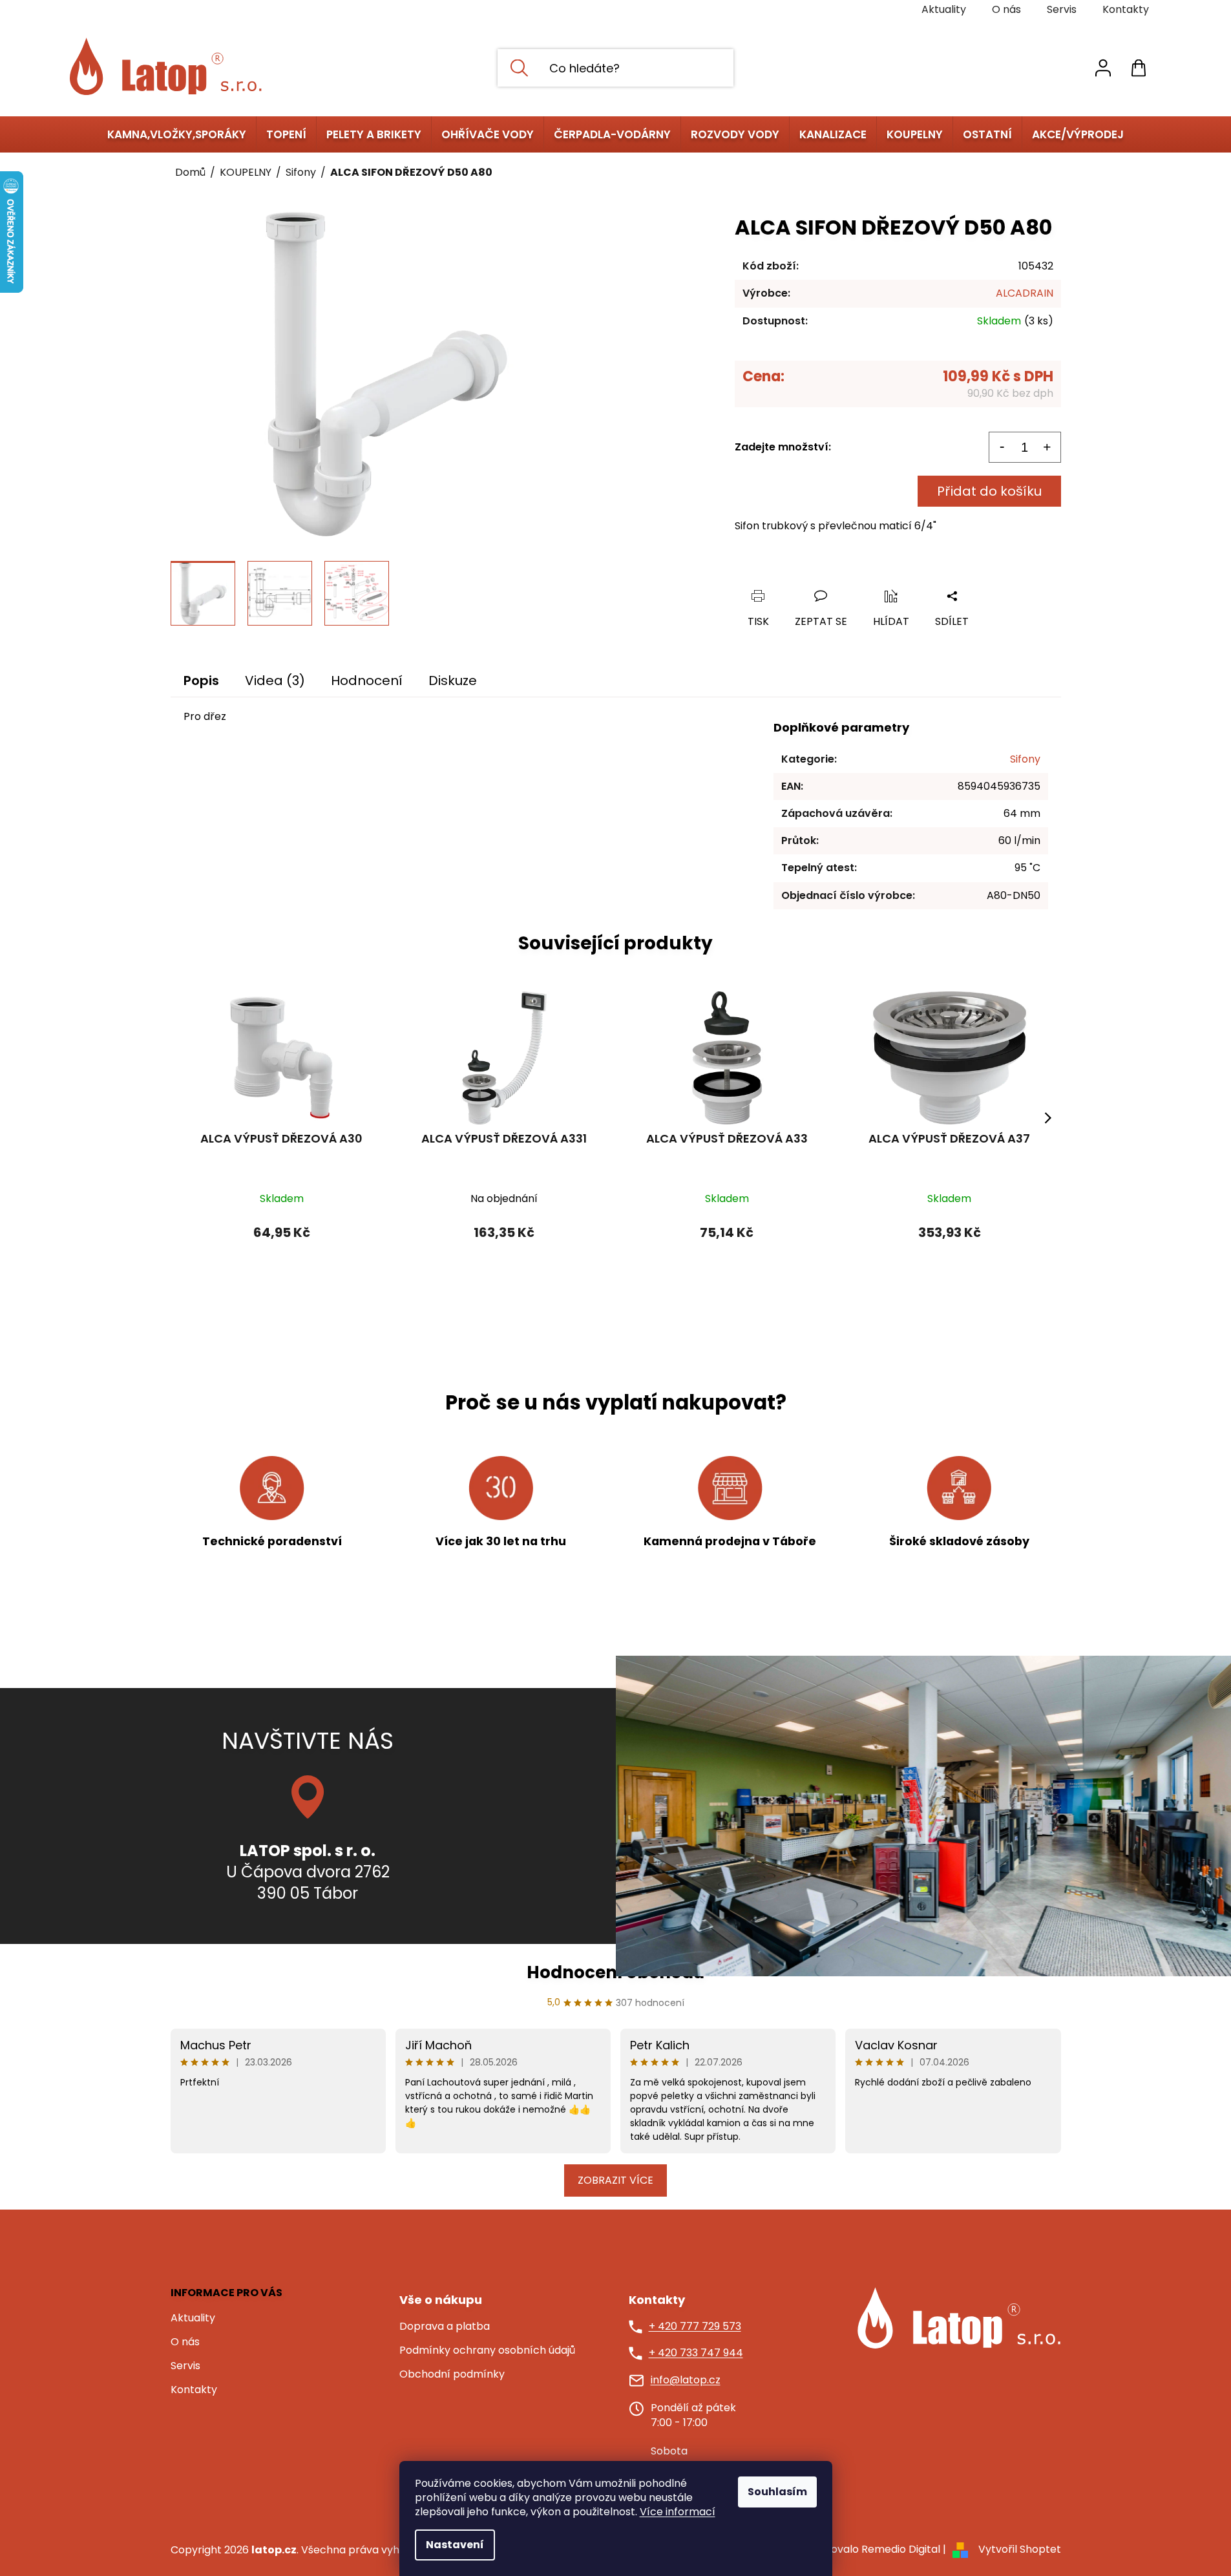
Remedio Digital (901, 2549)
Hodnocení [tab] (367, 681)
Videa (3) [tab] (275, 681)
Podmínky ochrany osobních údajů (487, 2350)
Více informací (678, 2512)
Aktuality (944, 9)
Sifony (1025, 759)
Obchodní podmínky (452, 2374)
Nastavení (455, 2545)
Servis (1062, 9)
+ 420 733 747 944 (696, 2353)
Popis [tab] (201, 681)
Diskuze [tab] (453, 681)
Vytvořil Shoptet (1020, 2549)
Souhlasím (777, 2492)
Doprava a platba (445, 2327)
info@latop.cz (686, 2380)
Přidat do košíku (989, 491)
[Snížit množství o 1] (1002, 447)
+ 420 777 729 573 (695, 2327)
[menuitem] (177, 134)
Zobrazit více (615, 2180)
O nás (1006, 9)
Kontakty (1126, 9)
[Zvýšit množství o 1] (1047, 447)
